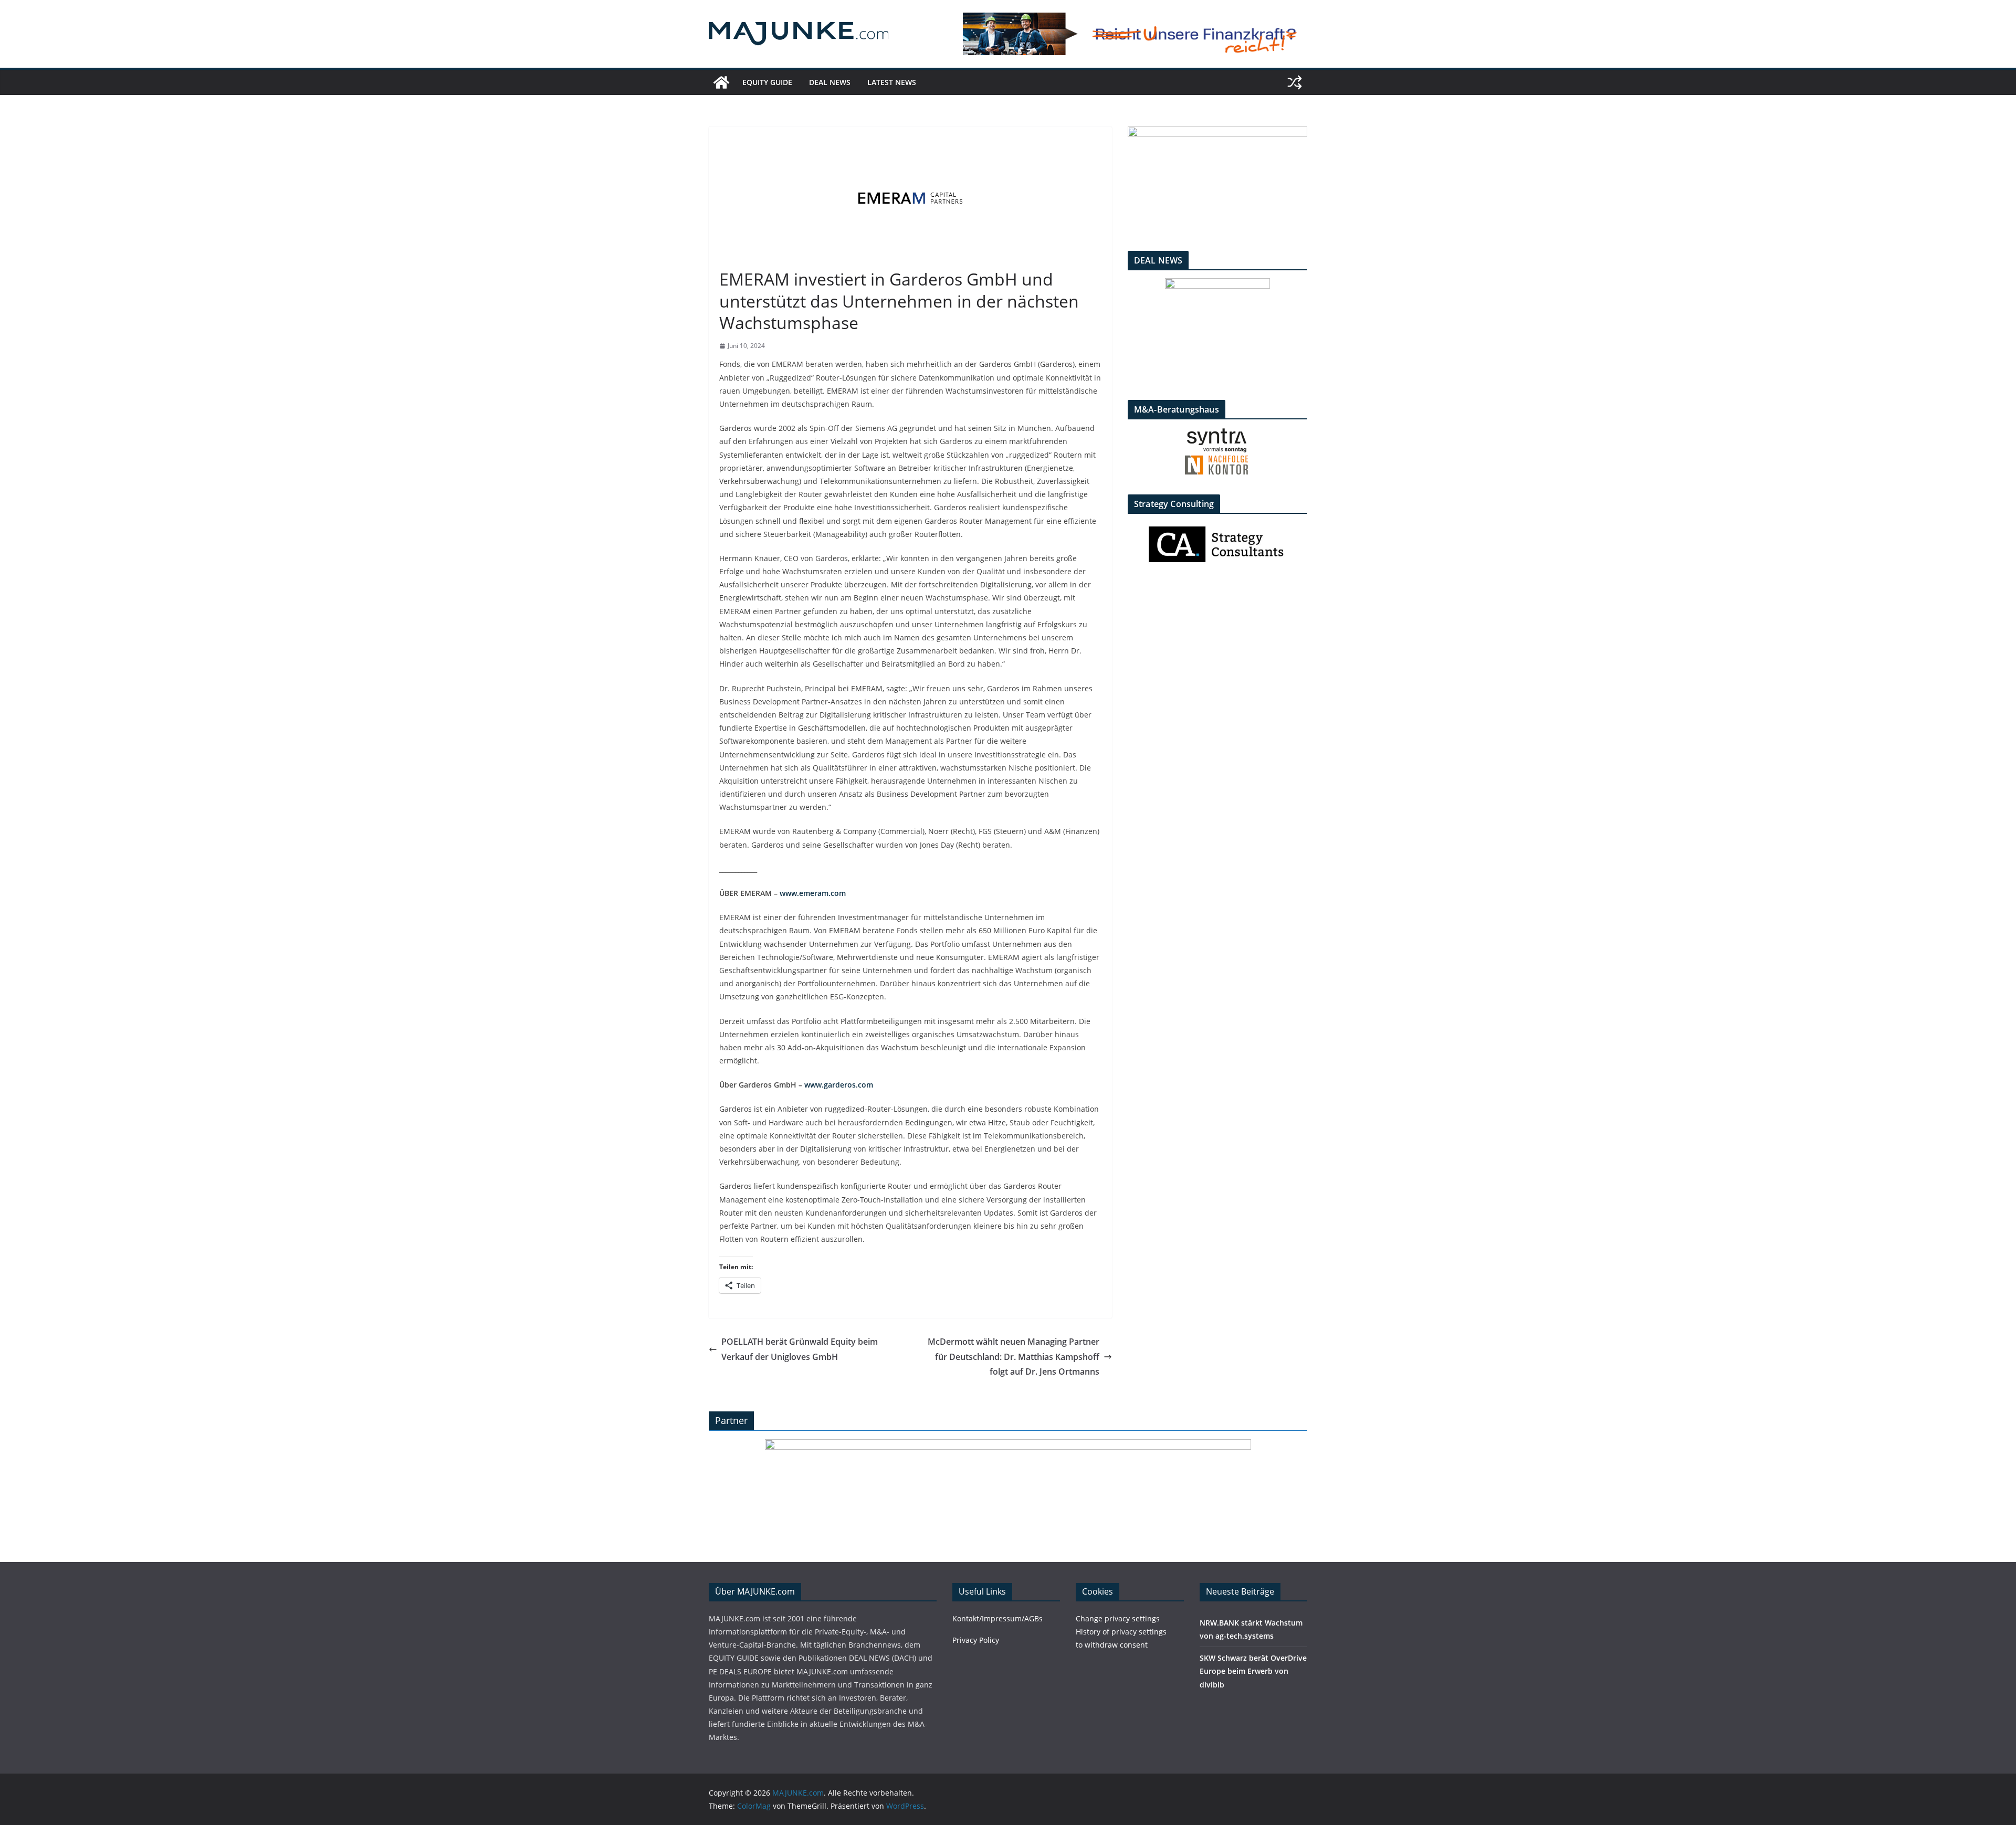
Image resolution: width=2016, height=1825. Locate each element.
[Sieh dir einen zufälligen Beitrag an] (1295, 82)
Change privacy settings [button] (1118, 1618)
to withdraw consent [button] (1112, 1645)
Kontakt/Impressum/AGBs (997, 1618)
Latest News (892, 82)
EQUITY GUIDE (767, 82)
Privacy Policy (976, 1640)
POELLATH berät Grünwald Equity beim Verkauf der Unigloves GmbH (800, 1349)
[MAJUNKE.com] (721, 82)
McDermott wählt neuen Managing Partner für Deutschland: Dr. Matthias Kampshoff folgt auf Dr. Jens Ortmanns (1014, 1357)
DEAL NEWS (830, 82)
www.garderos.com (839, 1085)
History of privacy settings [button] (1121, 1632)
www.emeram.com (813, 893)
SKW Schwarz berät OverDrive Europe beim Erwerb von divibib (1253, 1671)
